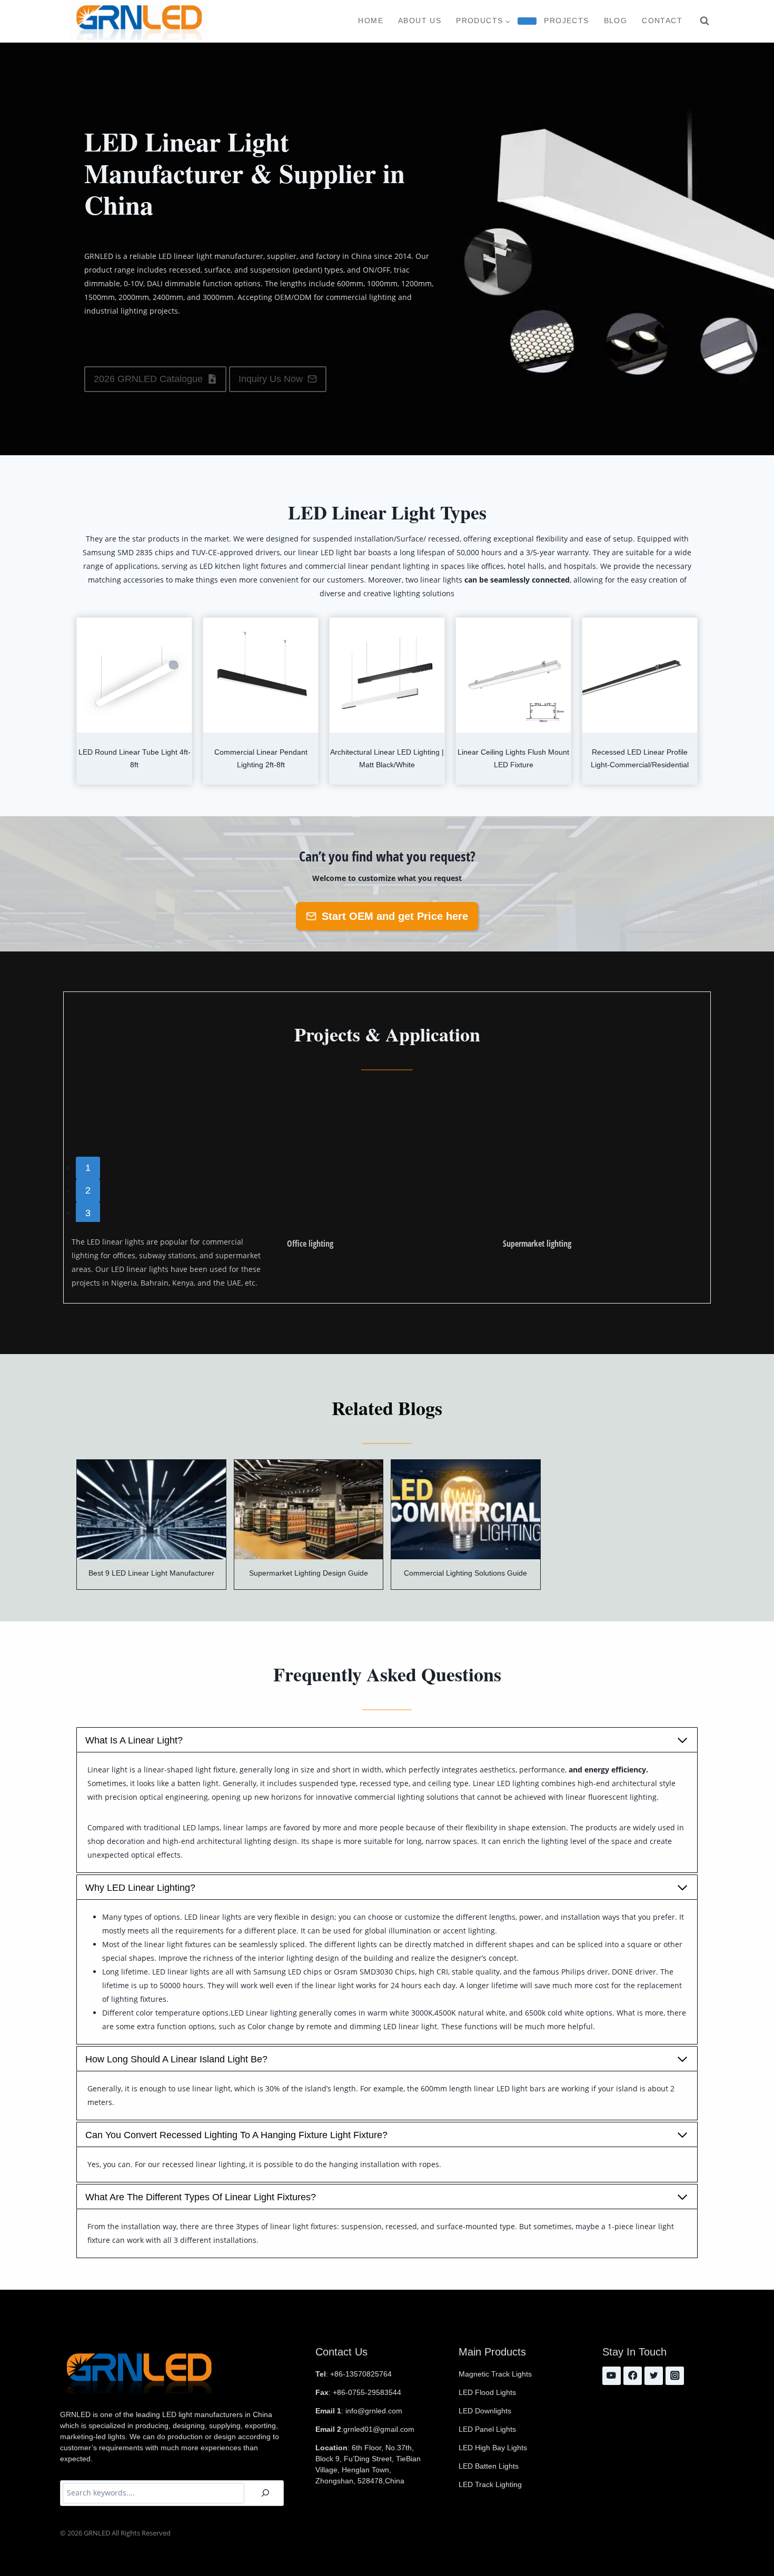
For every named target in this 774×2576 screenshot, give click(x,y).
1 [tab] (88, 1168)
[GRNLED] (139, 21)
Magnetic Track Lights (495, 2374)
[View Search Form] (704, 21)
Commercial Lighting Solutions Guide (465, 1573)
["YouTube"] (612, 2376)
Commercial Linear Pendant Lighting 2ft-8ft (261, 758)
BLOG (616, 21)
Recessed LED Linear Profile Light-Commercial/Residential (640, 758)
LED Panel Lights (487, 2429)
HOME (371, 21)
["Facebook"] (633, 2376)
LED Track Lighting (490, 2484)
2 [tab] (88, 1190)
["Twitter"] (654, 2376)
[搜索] (265, 2493)
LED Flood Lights (487, 2392)
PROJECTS (566, 21)
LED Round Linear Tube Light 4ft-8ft (135, 758)
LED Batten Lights (489, 2466)
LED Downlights (485, 2411)
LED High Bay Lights (493, 2448)
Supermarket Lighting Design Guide (309, 1573)
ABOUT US (420, 21)
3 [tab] (88, 1213)
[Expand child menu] (527, 21)
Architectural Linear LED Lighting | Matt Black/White (387, 758)
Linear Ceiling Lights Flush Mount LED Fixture (513, 758)
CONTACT (662, 21)
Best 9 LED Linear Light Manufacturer (151, 1573)
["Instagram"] (675, 2376)
